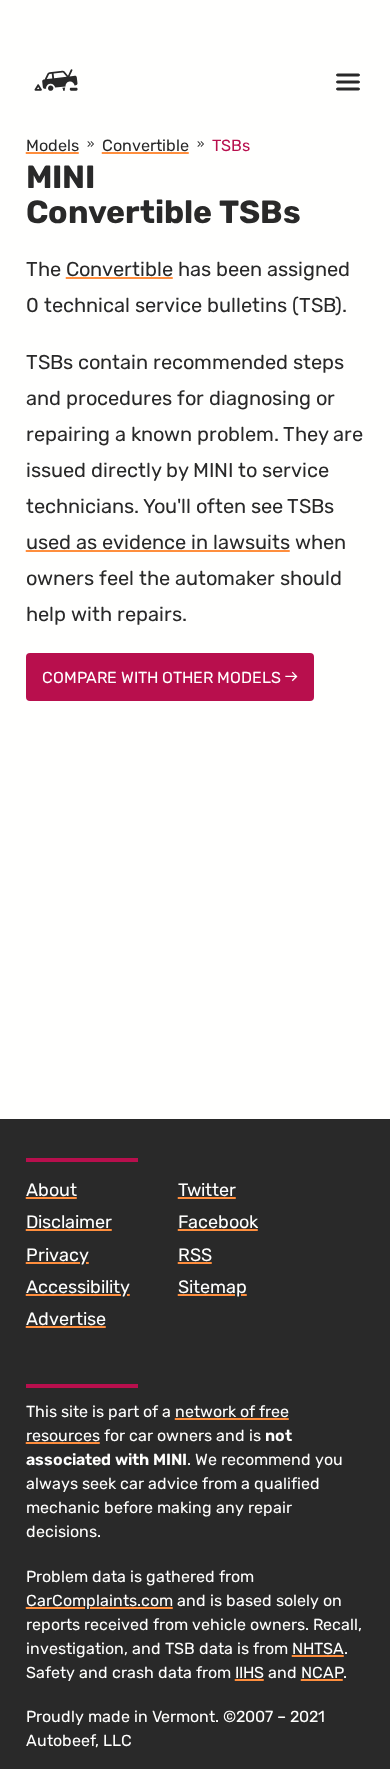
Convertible (119, 269)
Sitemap (212, 1287)
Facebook (218, 1222)
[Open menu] (348, 82)
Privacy (57, 1255)
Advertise (66, 1319)
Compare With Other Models (163, 677)
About (51, 1190)
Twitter (207, 1190)
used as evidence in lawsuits (158, 542)
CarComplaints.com (99, 1600)
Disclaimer (69, 1222)
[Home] (56, 82)
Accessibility (78, 1287)
